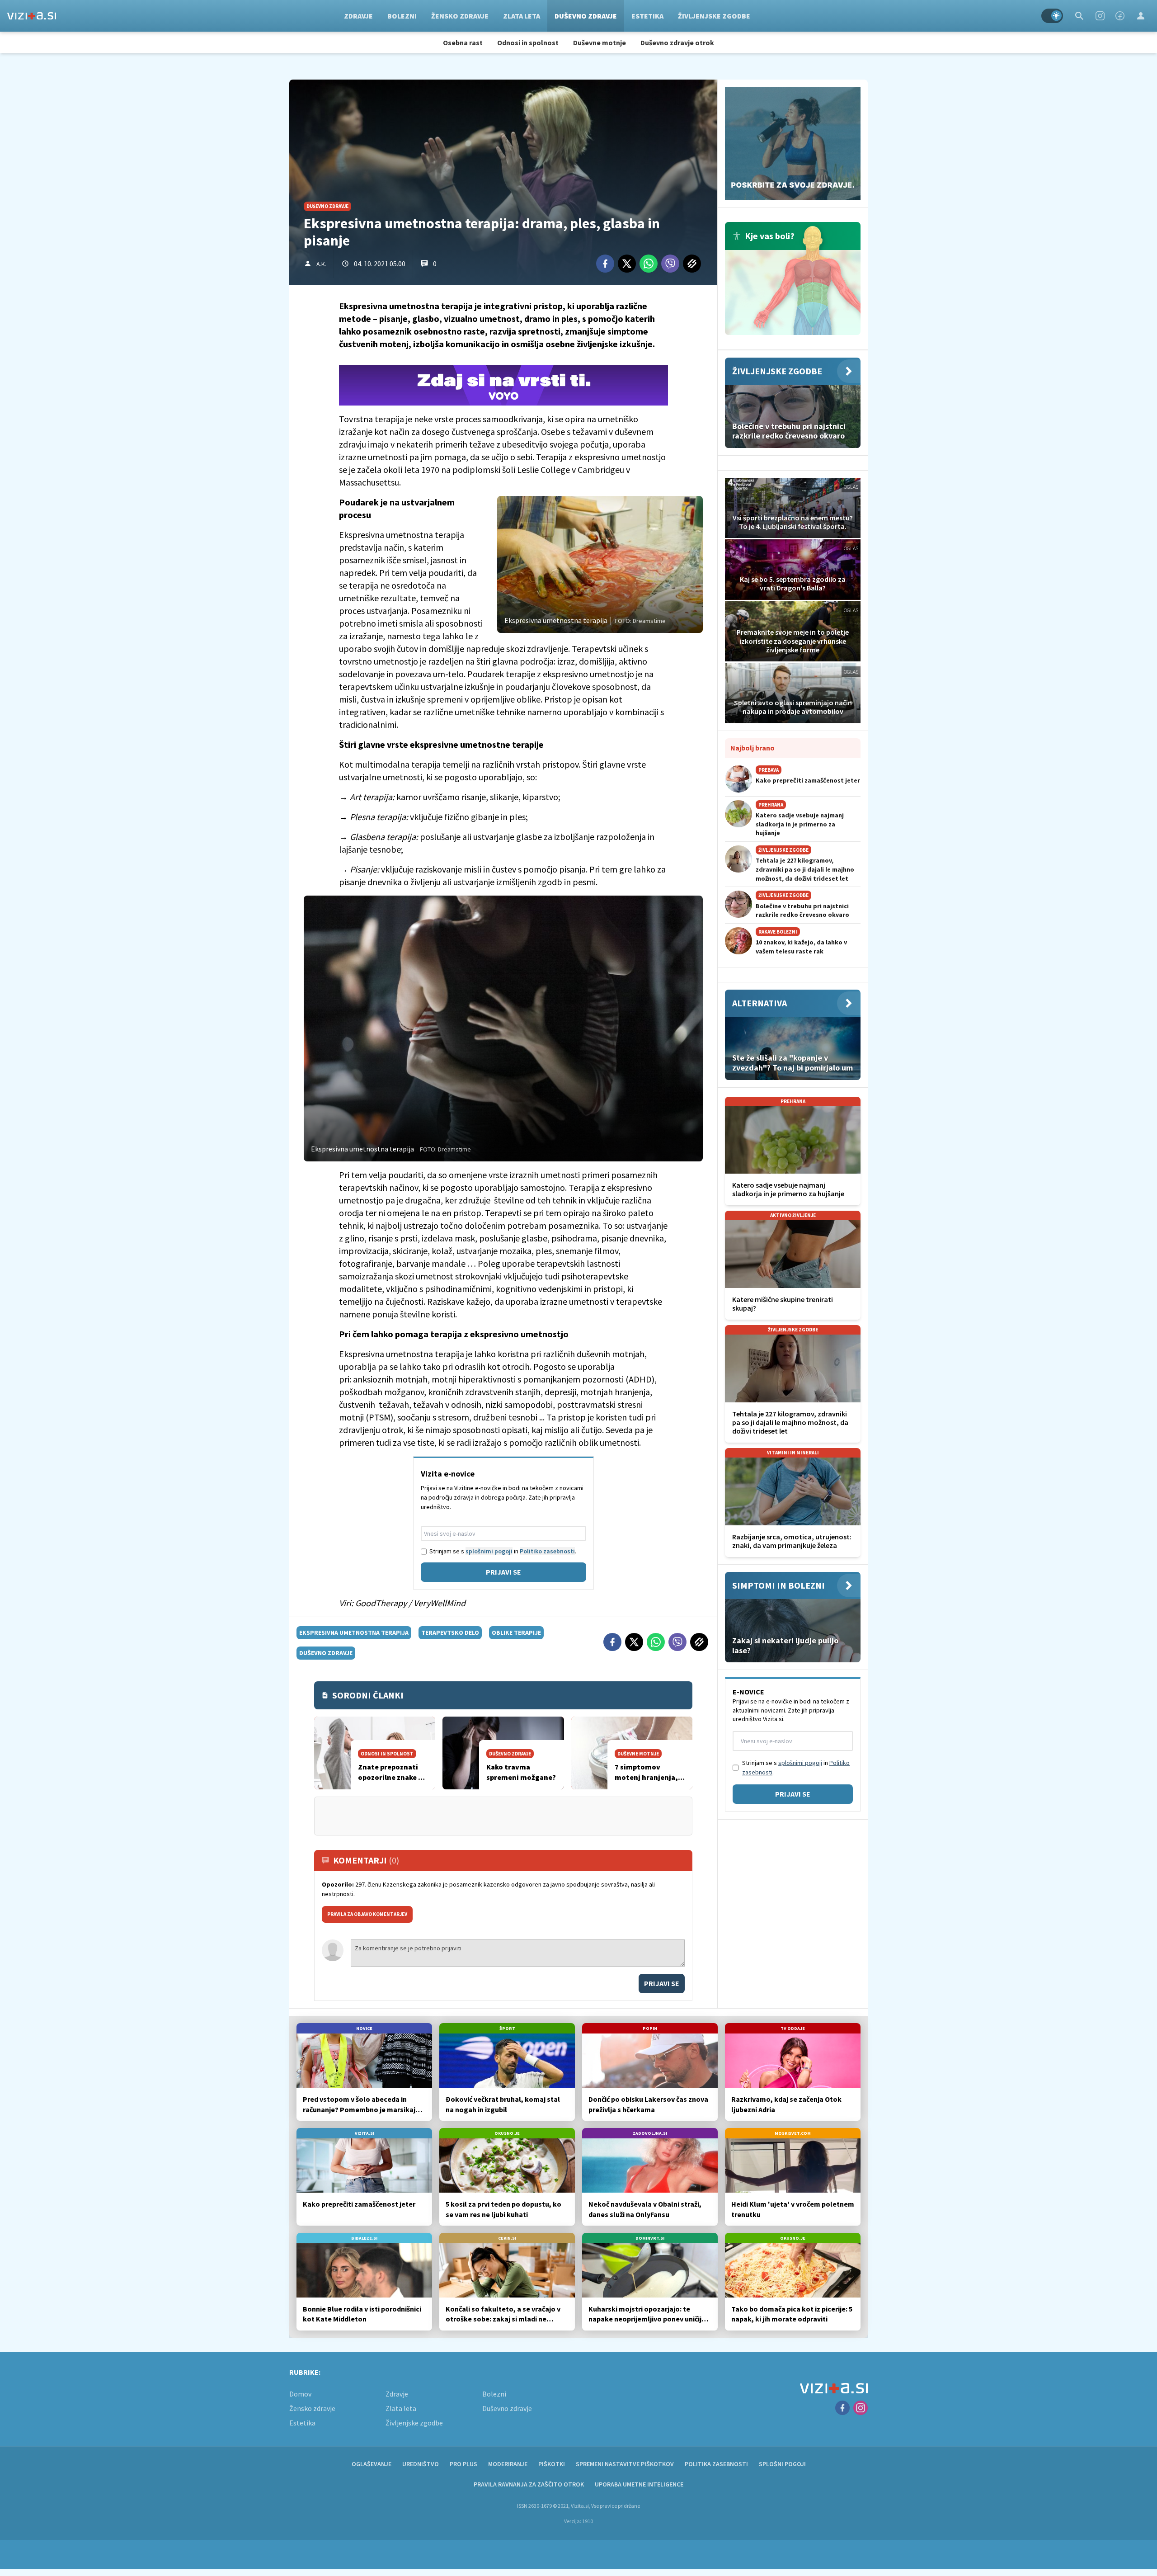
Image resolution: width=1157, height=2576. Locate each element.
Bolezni (402, 16)
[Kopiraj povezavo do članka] (692, 264)
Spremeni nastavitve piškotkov (625, 2464)
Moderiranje (508, 2464)
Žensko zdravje (460, 16)
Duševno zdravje (586, 16)
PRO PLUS (463, 2464)
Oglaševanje (372, 2464)
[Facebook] (1120, 16)
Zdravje (358, 16)
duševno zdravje (326, 1653)
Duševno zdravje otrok (677, 42)
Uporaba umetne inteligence (639, 2484)
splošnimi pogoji (489, 1551)
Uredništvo (421, 2464)
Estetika (647, 16)
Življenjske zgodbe (714, 16)
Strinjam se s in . (503, 1551)
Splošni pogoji (782, 2464)
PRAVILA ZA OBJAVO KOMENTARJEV (367, 1914)
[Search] (1079, 16)
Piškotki (552, 2464)
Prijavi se (503, 1572)
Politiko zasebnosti (547, 1551)
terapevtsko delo (450, 1632)
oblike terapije (516, 1632)
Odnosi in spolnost (528, 42)
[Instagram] (1100, 16)
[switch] (1052, 16)
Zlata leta (522, 16)
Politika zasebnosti (716, 2464)
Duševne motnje (600, 42)
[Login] (1141, 16)
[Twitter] (627, 264)
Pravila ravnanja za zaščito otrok (529, 2484)
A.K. (321, 264)
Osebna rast (463, 42)
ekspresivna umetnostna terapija (354, 1632)
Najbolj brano (753, 748)
